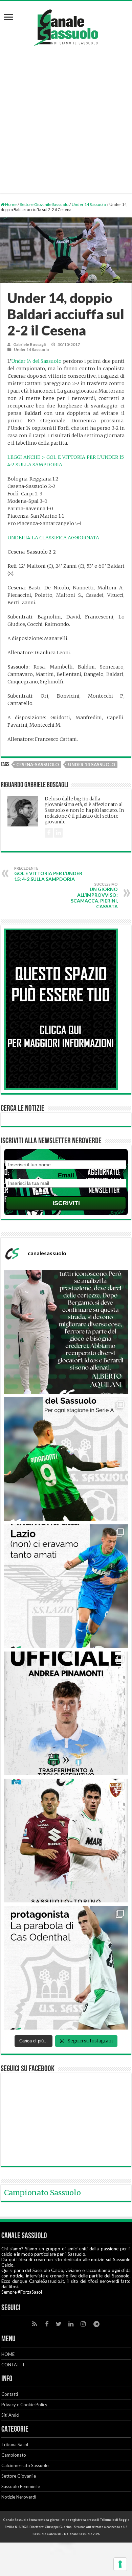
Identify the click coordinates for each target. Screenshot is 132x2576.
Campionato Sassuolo (42, 2193)
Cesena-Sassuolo (38, 765)
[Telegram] (96, 2324)
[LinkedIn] (71, 2324)
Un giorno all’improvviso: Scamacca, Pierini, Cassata (94, 896)
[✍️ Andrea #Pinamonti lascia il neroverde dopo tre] (66, 1586)
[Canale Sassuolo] (66, 26)
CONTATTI (13, 2365)
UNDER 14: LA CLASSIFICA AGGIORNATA (53, 538)
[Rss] (35, 2324)
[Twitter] (59, 2324)
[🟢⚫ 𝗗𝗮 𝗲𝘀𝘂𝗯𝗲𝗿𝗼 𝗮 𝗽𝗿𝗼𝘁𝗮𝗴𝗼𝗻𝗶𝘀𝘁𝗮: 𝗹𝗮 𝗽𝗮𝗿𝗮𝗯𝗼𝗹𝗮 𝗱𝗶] (66, 1968)
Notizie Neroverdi (19, 2497)
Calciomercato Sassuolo (25, 2465)
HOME (8, 2354)
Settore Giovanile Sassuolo (44, 204)
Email (66, 1175)
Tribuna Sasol (15, 2444)
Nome (66, 1157)
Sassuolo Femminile (21, 2486)
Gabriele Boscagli (29, 344)
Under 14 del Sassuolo (37, 361)
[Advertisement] (66, 116)
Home (10, 204)
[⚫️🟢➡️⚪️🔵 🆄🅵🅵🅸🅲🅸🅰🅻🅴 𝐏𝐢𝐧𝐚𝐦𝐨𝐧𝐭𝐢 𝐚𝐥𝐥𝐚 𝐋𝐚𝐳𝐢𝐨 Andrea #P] (66, 1713)
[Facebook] (47, 2324)
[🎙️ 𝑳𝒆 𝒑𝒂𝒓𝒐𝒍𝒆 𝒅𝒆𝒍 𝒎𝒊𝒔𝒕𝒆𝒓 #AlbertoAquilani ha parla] (66, 1332)
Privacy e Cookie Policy (24, 2405)
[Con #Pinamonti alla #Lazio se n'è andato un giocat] (66, 1459)
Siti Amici (10, 2415)
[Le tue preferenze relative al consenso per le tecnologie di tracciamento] (120, 2564)
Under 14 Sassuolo (89, 204)
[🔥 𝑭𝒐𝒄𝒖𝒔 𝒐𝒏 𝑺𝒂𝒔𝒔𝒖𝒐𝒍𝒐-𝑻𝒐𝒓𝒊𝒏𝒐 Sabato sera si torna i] (66, 1841)
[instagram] (83, 2324)
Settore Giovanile (19, 2476)
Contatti (10, 2394)
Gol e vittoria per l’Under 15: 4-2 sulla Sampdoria (48, 874)
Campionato (14, 2455)
